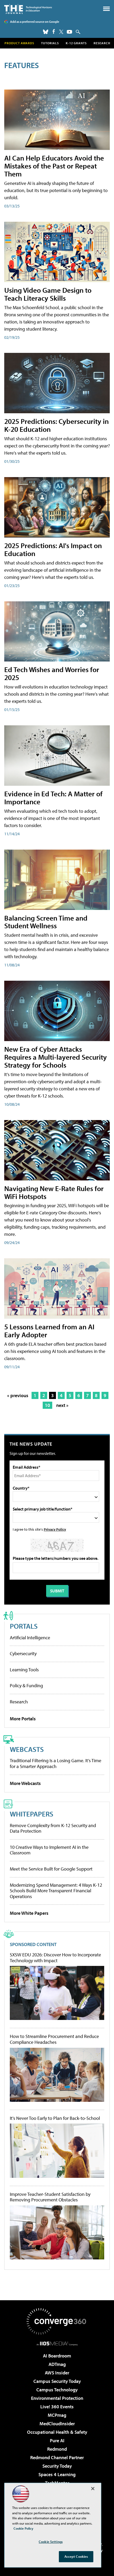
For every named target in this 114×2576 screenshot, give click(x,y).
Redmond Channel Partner (57, 2457)
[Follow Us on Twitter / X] (61, 32)
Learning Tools (24, 1670)
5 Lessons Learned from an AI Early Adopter (49, 1331)
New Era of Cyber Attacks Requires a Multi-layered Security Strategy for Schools (56, 1057)
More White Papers (29, 1913)
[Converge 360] (57, 2321)
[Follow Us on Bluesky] (46, 32)
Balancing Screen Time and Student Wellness (46, 922)
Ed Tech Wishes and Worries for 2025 (52, 673)
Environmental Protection (57, 2398)
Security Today (57, 2466)
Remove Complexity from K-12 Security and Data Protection (53, 1828)
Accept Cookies (76, 2556)
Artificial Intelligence (30, 1638)
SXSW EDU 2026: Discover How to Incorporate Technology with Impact (55, 1958)
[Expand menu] (106, 10)
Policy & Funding (26, 1685)
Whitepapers (32, 1814)
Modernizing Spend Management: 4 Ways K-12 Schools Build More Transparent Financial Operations (56, 1891)
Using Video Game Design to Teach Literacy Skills (48, 294)
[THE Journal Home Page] (28, 9)
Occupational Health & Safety (57, 2432)
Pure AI (57, 2440)
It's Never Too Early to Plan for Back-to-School (55, 2118)
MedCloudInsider (57, 2424)
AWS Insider (57, 2373)
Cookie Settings (51, 2542)
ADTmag (57, 2364)
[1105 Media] (57, 2343)
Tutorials (50, 43)
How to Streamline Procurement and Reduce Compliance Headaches (54, 2039)
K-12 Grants (76, 43)
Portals (24, 1626)
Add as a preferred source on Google (35, 22)
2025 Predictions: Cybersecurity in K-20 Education (56, 425)
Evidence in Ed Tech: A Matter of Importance (53, 798)
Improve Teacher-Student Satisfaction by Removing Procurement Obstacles (50, 2197)
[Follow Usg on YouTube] (69, 32)
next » (62, 1405)
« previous (18, 1395)
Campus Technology (57, 2390)
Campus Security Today (57, 2381)
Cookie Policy (23, 2528)
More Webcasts (25, 1783)
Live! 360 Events (57, 2407)
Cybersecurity (23, 1653)
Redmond (57, 2449)
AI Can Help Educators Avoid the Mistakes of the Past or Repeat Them (54, 166)
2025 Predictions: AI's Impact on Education (53, 549)
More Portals (23, 1719)
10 (47, 1405)
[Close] (93, 2489)
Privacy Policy (55, 1529)
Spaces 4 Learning (57, 2474)
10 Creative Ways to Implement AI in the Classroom (49, 1850)
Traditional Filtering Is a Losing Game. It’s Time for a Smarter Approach (56, 1763)
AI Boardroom (57, 2356)
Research (102, 43)
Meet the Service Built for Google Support (51, 1869)
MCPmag (57, 2415)
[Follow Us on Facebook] (54, 31)
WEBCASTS (27, 1749)
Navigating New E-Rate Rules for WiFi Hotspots (54, 1192)
